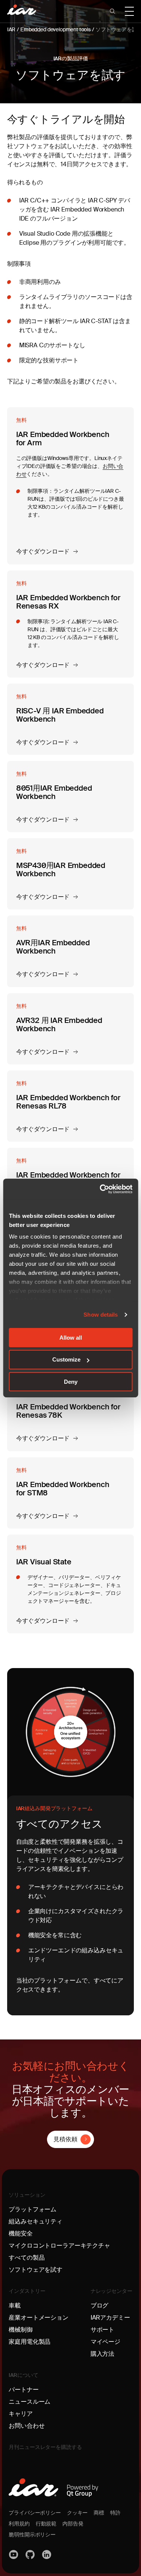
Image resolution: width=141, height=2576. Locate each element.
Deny (71, 1382)
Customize (66, 1359)
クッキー (77, 2513)
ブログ (100, 2305)
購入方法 (102, 2354)
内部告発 (73, 2524)
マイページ (105, 2342)
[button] (112, 11)
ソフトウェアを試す (36, 2270)
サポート (102, 2330)
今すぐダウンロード (43, 551)
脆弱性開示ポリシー (32, 2535)
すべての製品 (27, 2258)
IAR (11, 29)
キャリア (20, 2414)
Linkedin (47, 2555)
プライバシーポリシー (35, 2513)
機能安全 (20, 2233)
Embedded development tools (55, 29)
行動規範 (46, 2524)
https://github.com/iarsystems (30, 2555)
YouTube (14, 2555)
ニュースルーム (30, 2402)
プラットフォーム (33, 2209)
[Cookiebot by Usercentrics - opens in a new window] (100, 1189)
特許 (115, 2513)
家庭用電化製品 (30, 2342)
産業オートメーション (38, 2318)
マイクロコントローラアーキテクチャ (59, 2246)
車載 (15, 2305)
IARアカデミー (110, 2318)
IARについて (23, 2375)
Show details (101, 1315)
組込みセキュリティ (36, 2221)
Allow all (71, 1337)
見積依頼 (65, 2139)
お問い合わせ (27, 2426)
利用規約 (19, 2524)
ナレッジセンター (111, 2291)
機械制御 (20, 2330)
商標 (99, 2513)
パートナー (23, 2390)
